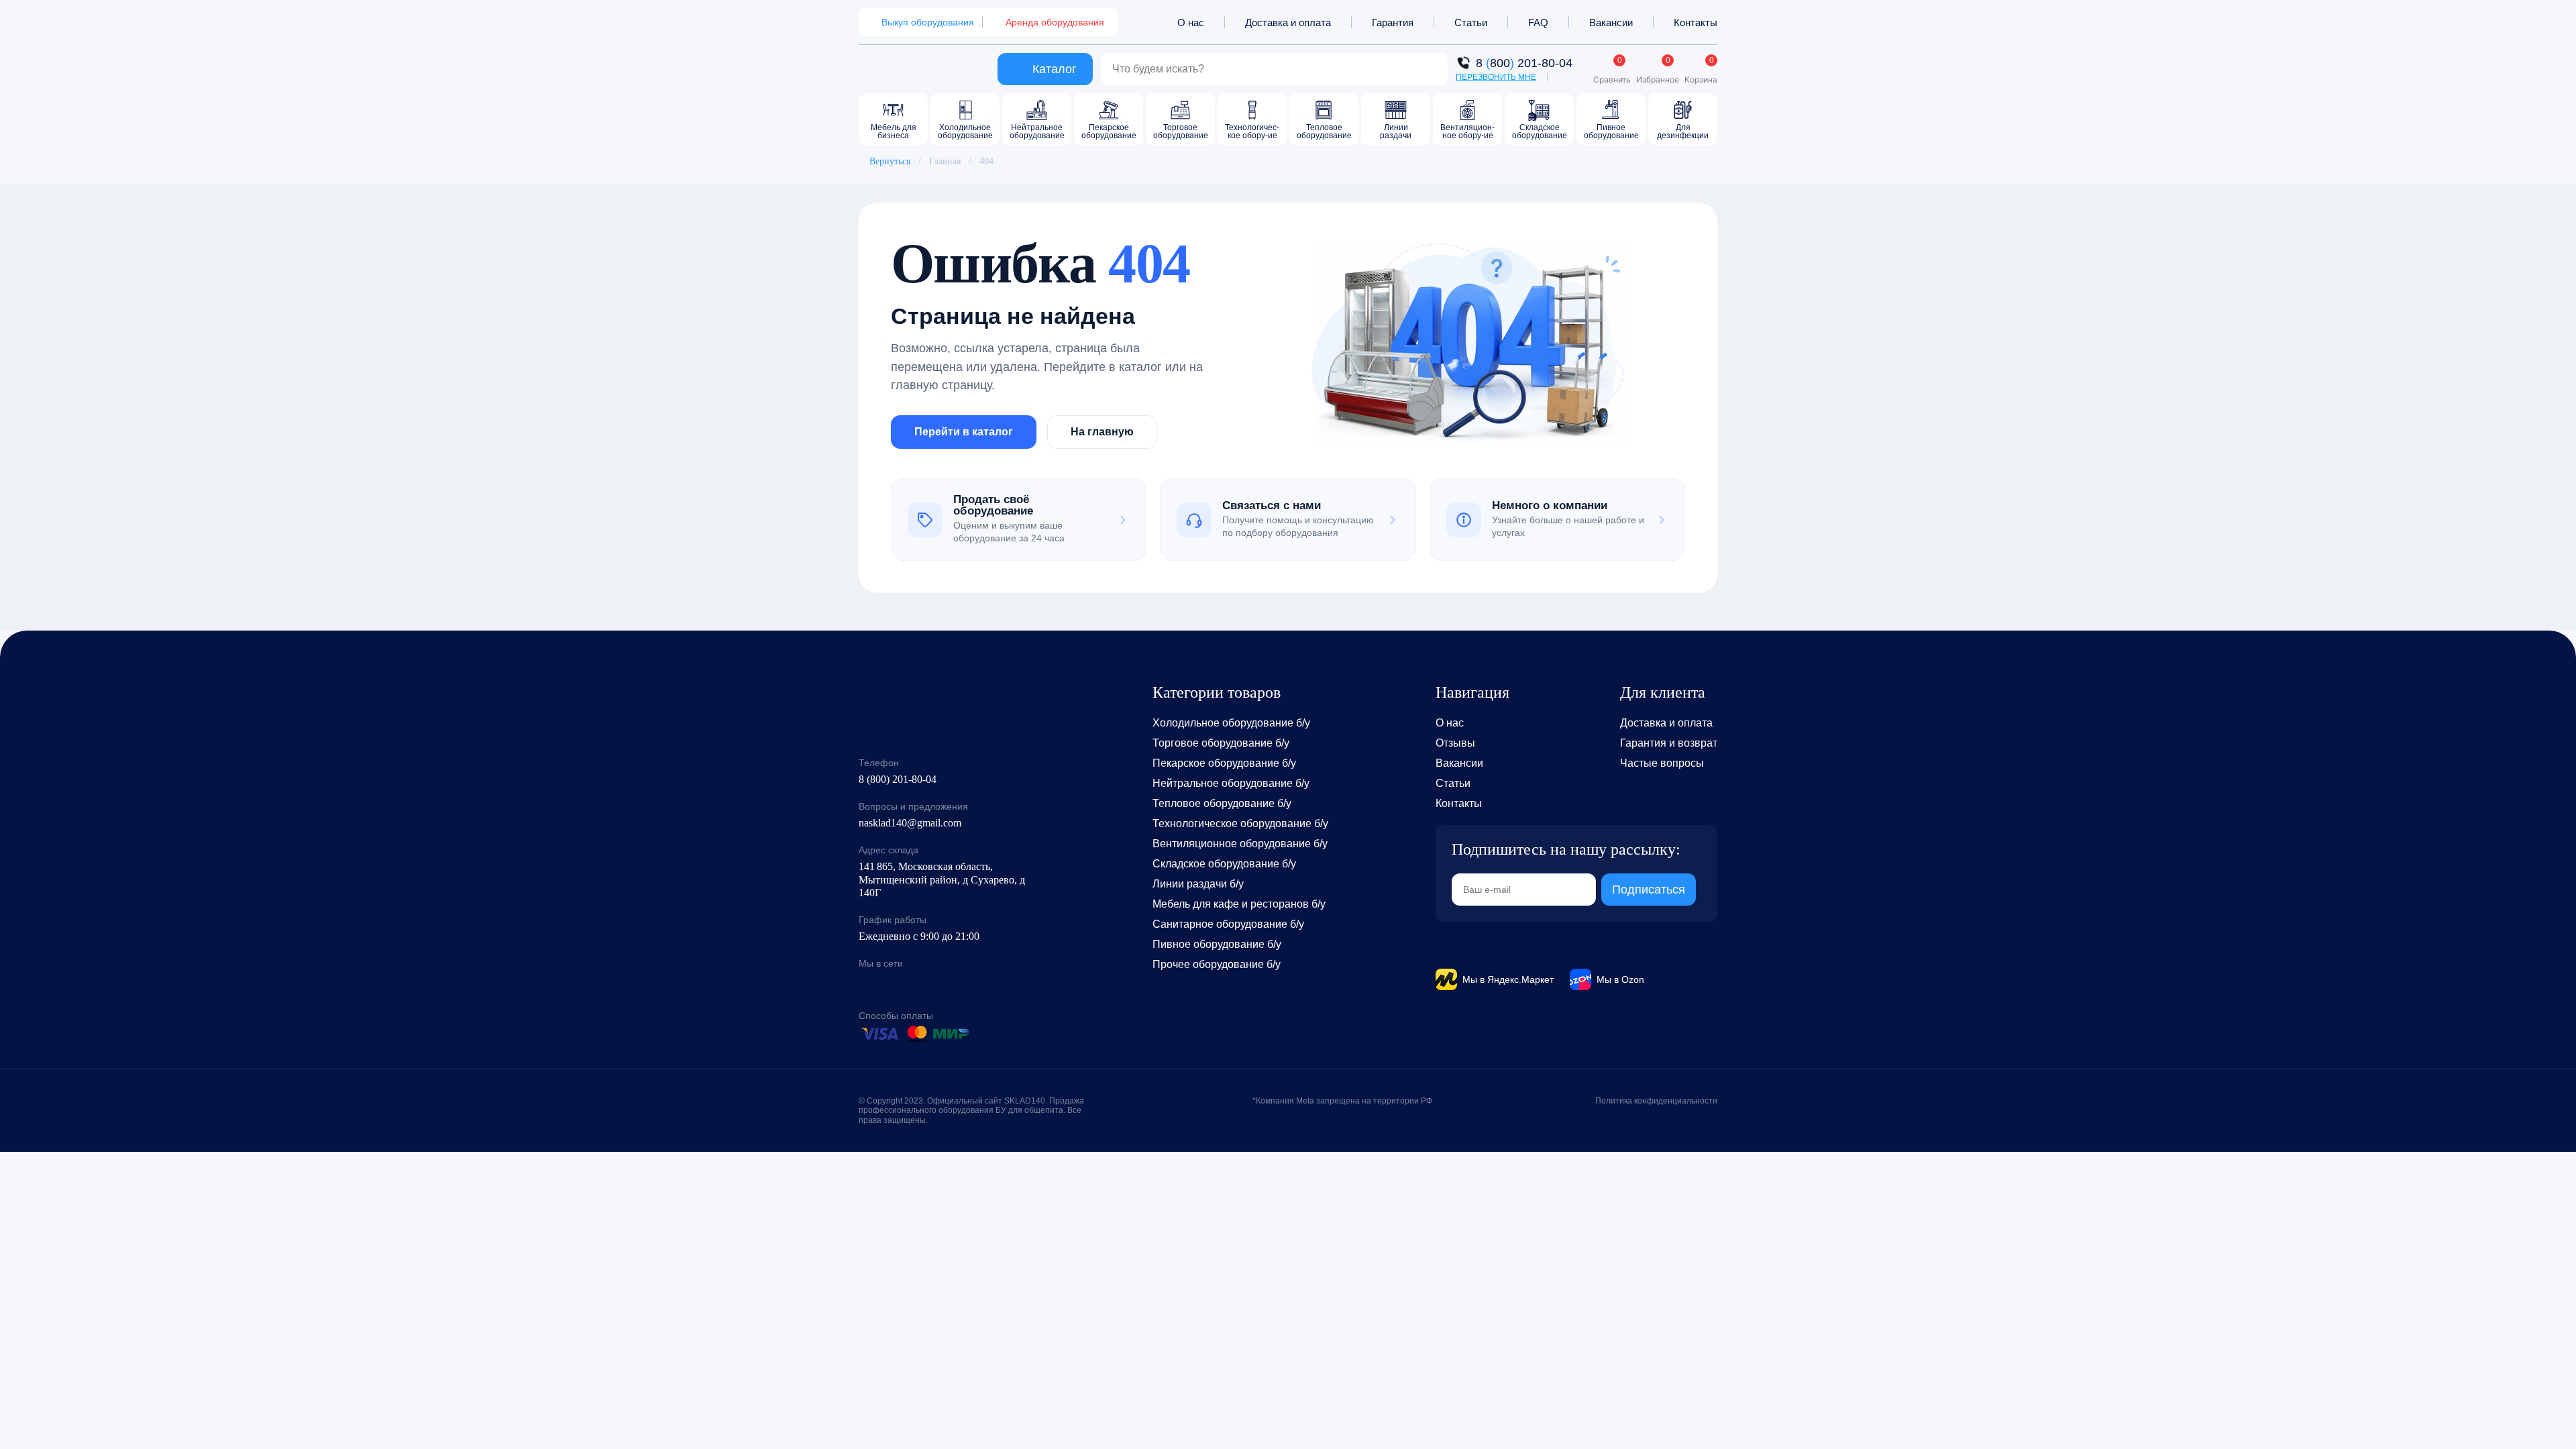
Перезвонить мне (1496, 77)
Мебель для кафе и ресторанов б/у (1239, 904)
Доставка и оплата (1288, 22)
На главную (1102, 432)
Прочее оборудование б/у (1217, 964)
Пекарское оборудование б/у (1224, 763)
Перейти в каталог (964, 432)
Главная (945, 161)
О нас (1191, 22)
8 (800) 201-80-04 (898, 779)
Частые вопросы (1662, 763)
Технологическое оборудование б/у (1240, 823)
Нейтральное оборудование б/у (1231, 783)
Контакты (1696, 22)
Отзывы (1455, 743)
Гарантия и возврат (1669, 743)
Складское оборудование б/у (1224, 864)
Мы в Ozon (1620, 979)
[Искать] (1430, 69)
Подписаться (1649, 890)
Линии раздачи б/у (1198, 884)
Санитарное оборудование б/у (1228, 924)
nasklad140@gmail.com (910, 823)
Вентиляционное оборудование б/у (1240, 844)
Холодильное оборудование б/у (1231, 723)
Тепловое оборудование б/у (1222, 803)
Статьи (1471, 22)
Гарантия (1393, 22)
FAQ (1538, 22)
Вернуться (890, 161)
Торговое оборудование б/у (1221, 743)
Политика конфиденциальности (1656, 1101)
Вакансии (1611, 22)
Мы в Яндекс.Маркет (1508, 979)
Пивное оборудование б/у (1217, 944)
